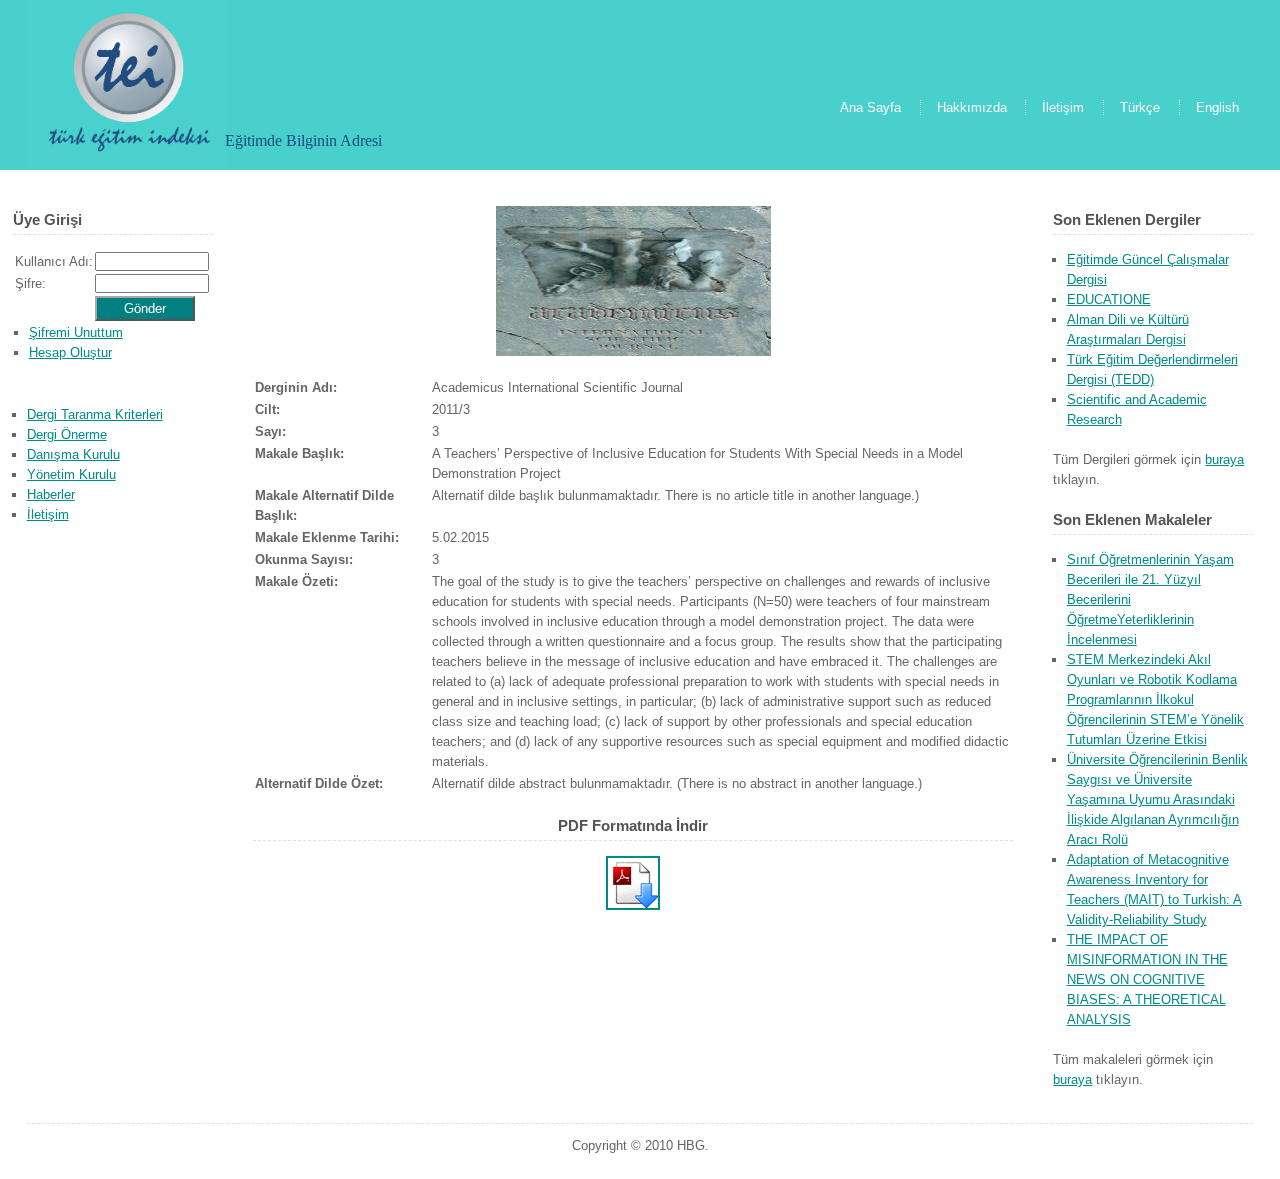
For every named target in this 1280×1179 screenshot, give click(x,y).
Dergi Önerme (67, 434)
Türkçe (1140, 107)
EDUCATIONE (1109, 299)
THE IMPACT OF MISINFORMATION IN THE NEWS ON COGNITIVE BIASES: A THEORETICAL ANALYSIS (1147, 979)
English (1217, 107)
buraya (1224, 459)
